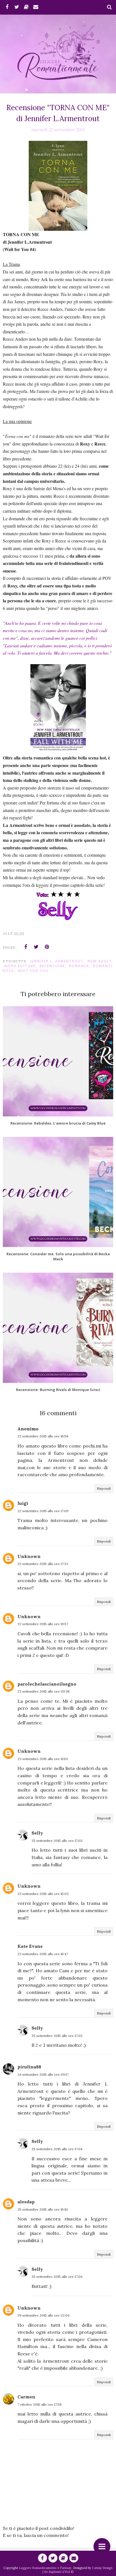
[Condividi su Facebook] (26, 947)
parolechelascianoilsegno (47, 1684)
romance (79, 966)
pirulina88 (29, 2067)
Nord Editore (20, 966)
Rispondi (104, 1488)
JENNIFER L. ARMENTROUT (57, 961)
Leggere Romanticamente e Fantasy (45, 2568)
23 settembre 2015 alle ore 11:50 (43, 1759)
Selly (37, 1833)
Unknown (29, 1556)
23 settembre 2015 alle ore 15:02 (43, 1894)
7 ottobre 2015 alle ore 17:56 (40, 2404)
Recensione (52, 966)
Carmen (26, 2397)
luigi (23, 1503)
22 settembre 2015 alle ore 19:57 (43, 1624)
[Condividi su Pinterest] (47, 947)
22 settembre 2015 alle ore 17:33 (43, 1564)
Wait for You (33, 971)
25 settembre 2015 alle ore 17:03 (57, 1841)
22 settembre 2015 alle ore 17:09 (43, 1511)
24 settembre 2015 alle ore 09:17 (43, 2074)
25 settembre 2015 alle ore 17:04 (57, 2149)
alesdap (26, 2202)
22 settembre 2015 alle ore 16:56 (43, 1436)
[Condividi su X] (36, 947)
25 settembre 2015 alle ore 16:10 (43, 2209)
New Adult (100, 961)
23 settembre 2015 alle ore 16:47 (43, 1954)
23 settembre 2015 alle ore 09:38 (43, 1691)
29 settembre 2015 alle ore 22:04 (43, 2315)
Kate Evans (30, 1946)
